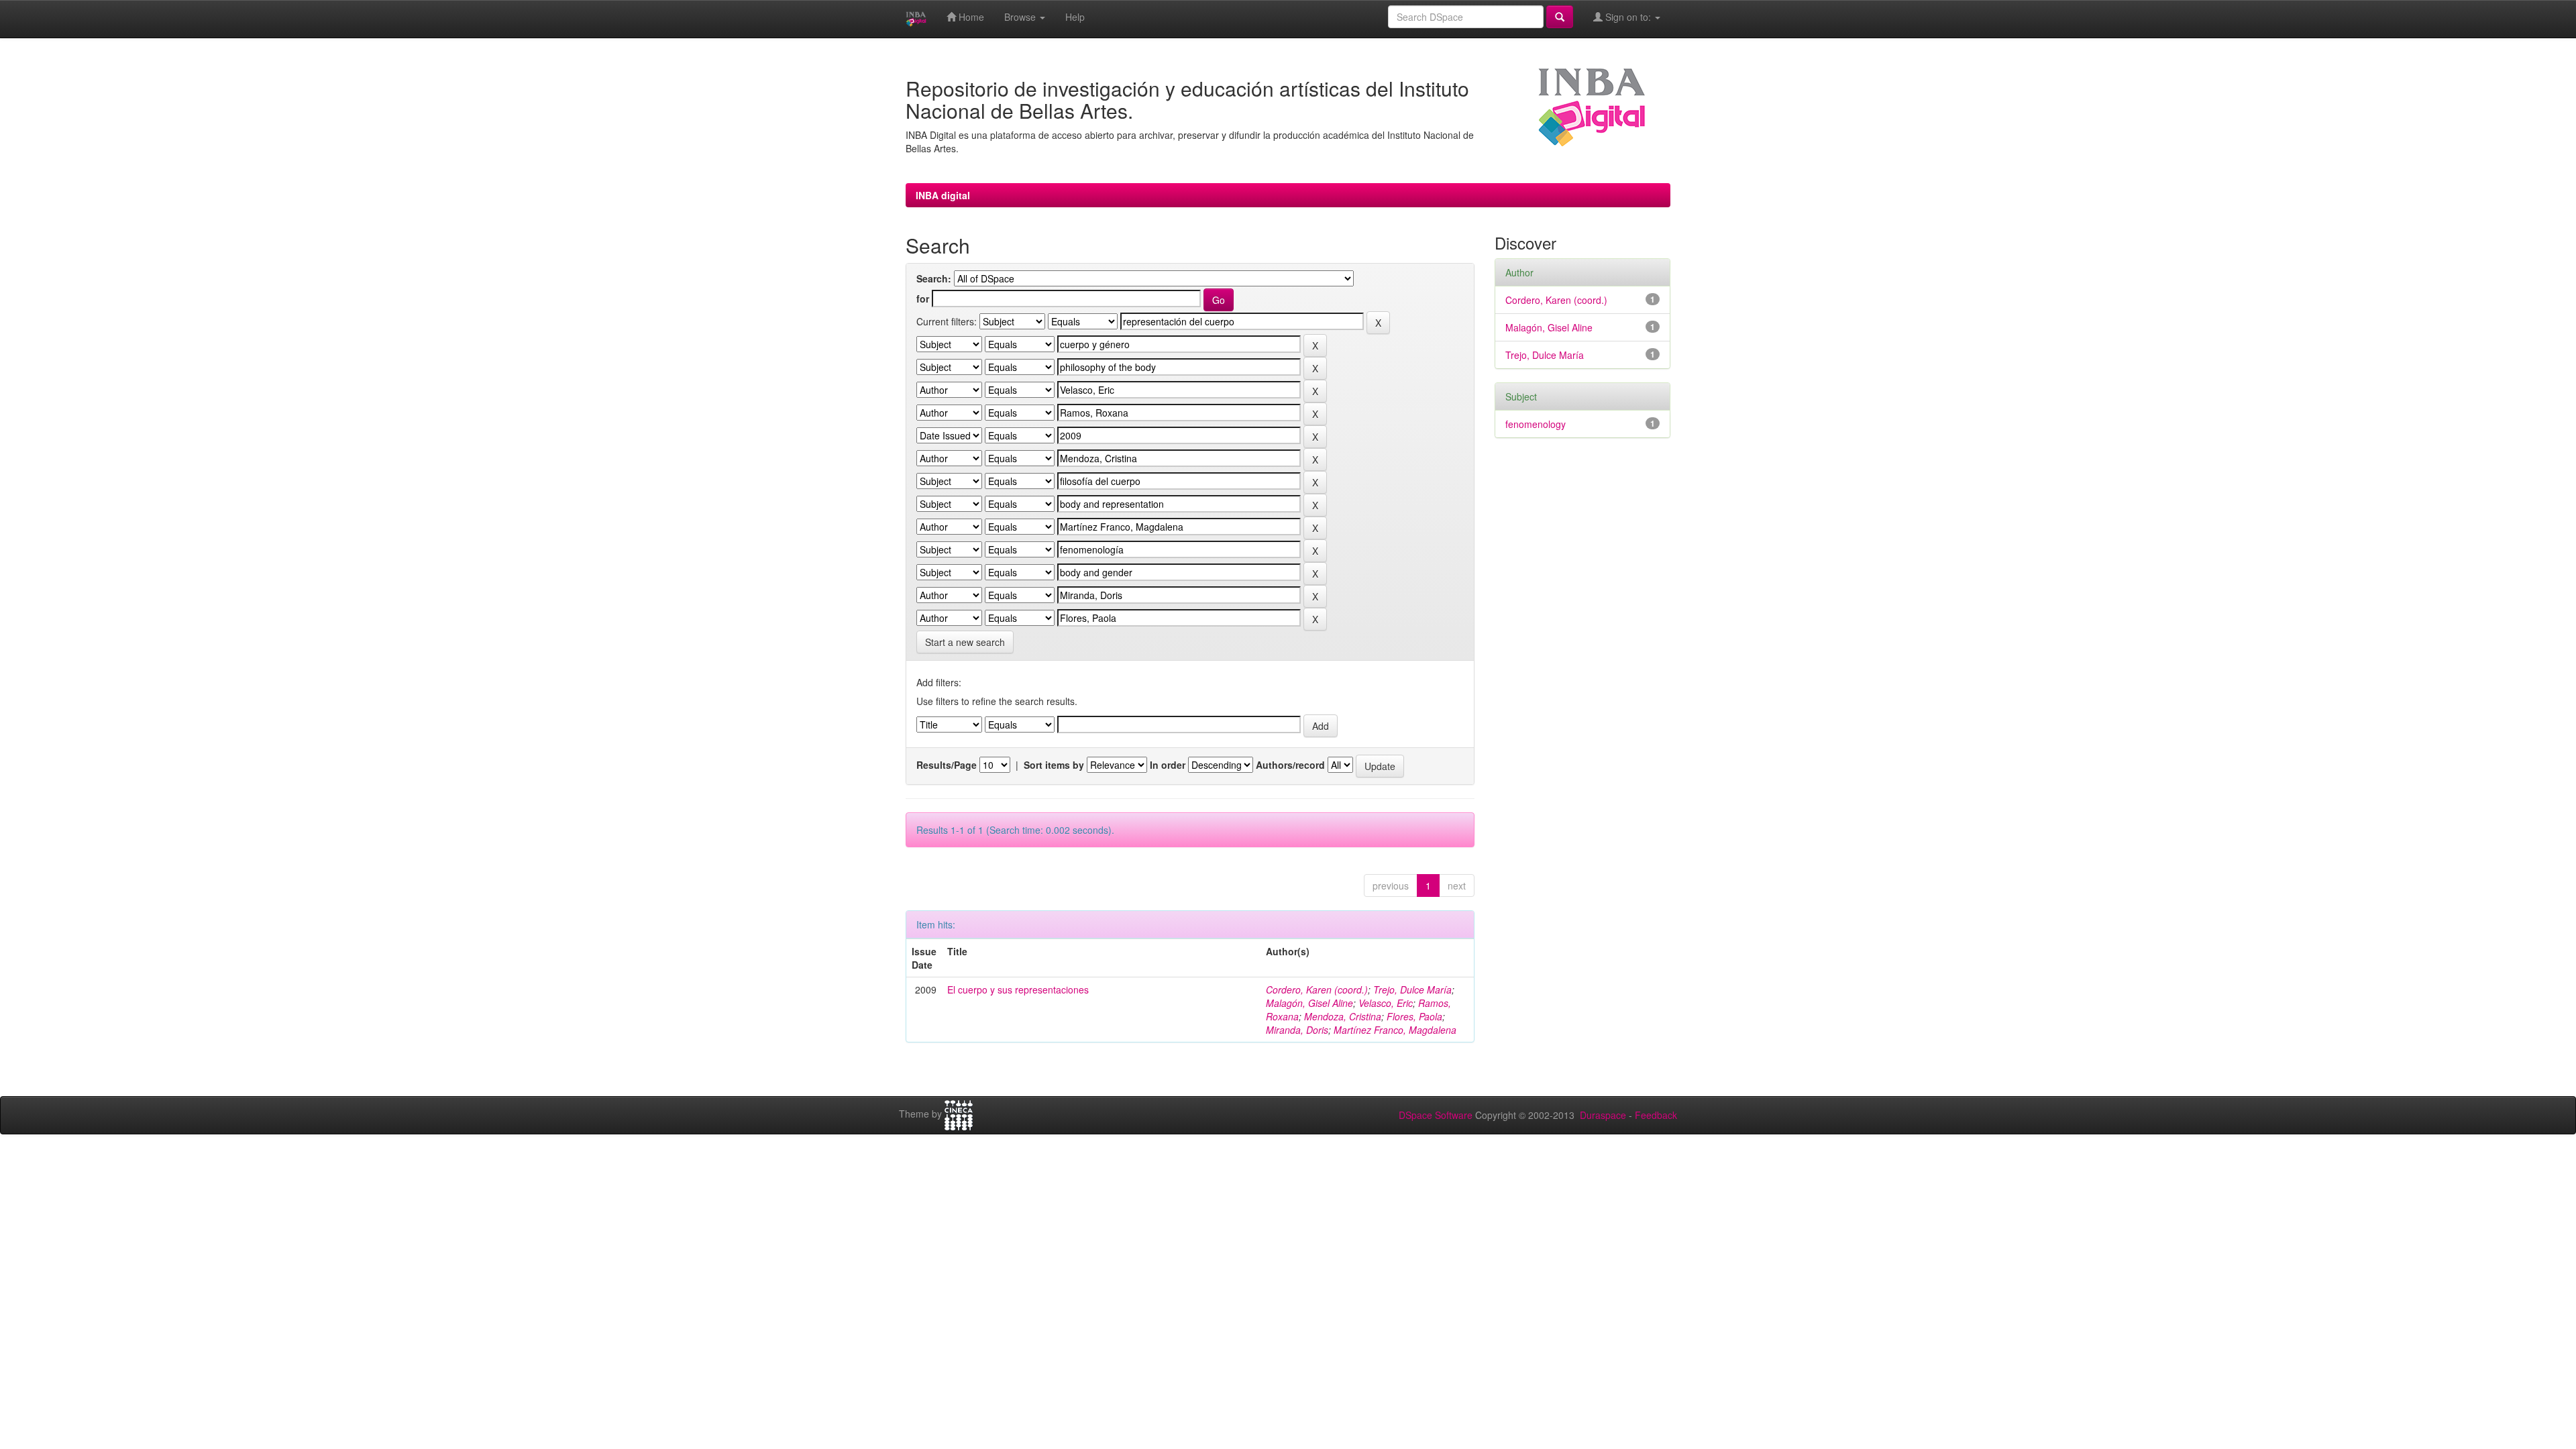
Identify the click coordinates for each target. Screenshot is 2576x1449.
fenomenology (1536, 424)
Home (970, 17)
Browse (1021, 17)
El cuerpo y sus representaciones (1018, 989)
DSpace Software (1436, 1115)
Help (1075, 17)
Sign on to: (1628, 17)
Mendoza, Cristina (1343, 1016)
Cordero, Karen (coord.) (1317, 989)
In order (1168, 765)
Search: (934, 278)
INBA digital (943, 195)
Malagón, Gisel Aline (1309, 1003)
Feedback (1656, 1115)
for (923, 299)
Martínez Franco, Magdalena (1395, 1030)
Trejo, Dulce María (1412, 989)
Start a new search (965, 642)
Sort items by (1054, 765)
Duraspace (1603, 1115)
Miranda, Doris (1297, 1030)
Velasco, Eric (1386, 1003)
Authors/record (1290, 765)
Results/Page (947, 765)
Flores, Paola (1414, 1016)
